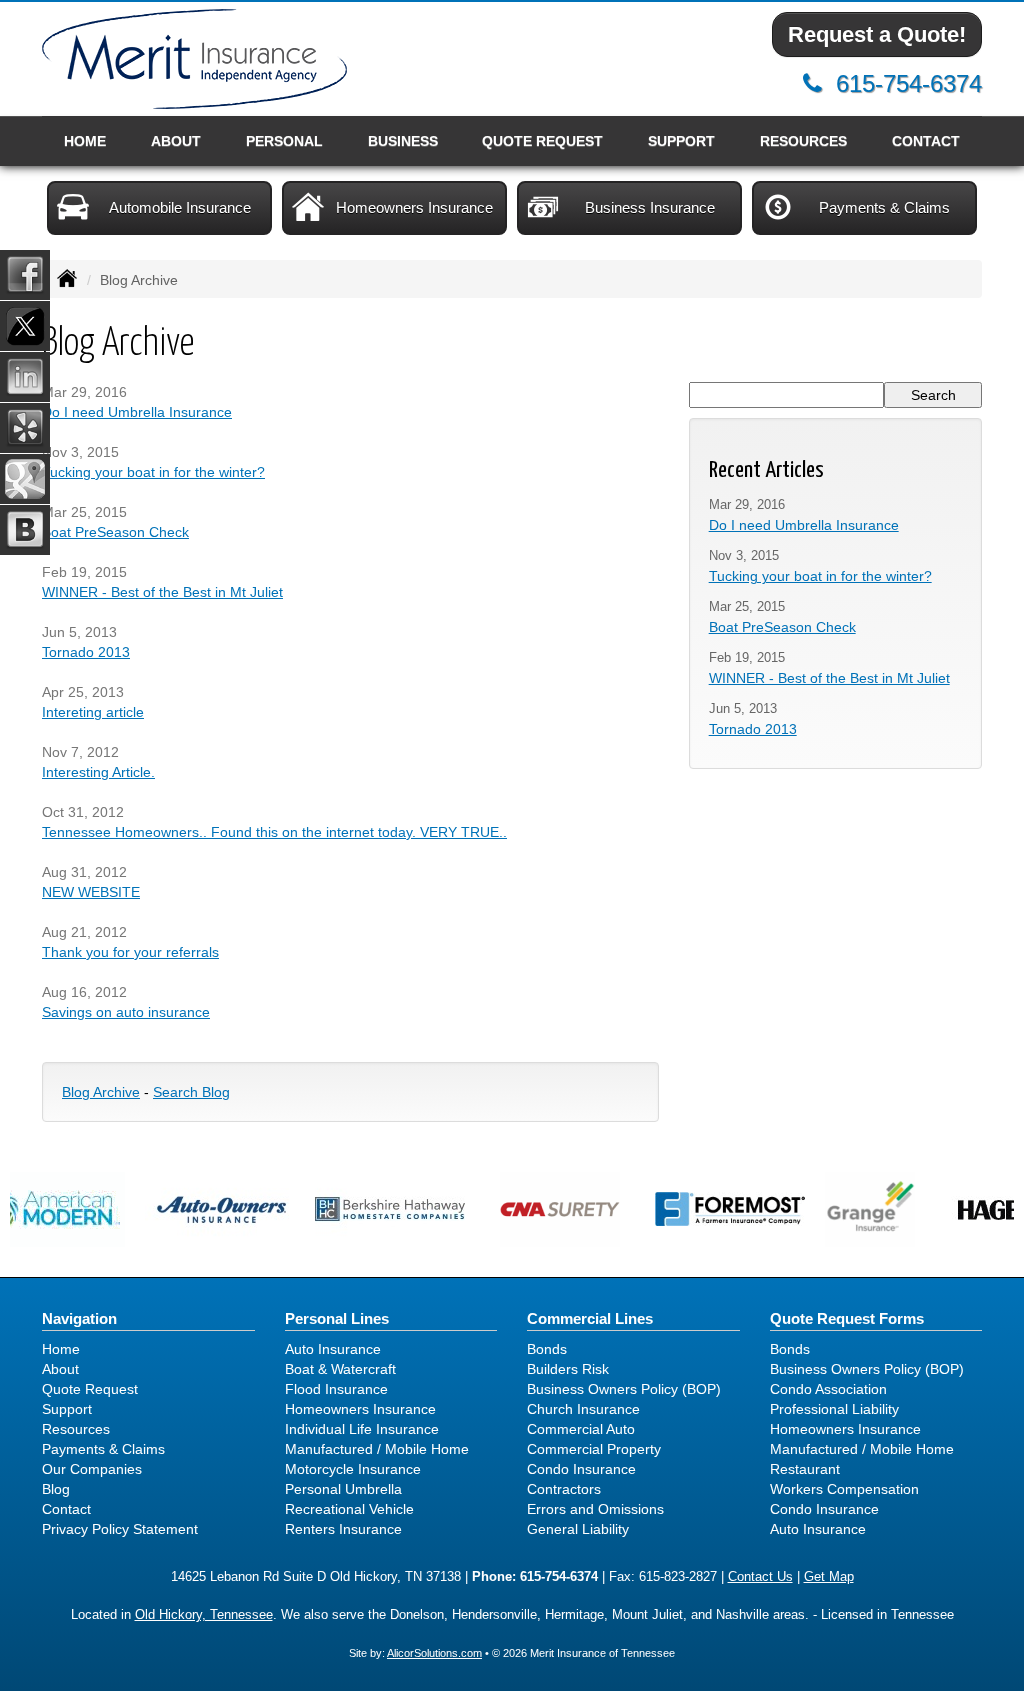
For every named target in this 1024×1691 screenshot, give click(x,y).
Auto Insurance (333, 1349)
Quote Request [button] (542, 141)
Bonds (547, 1349)
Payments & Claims (884, 207)
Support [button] (681, 141)
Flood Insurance (336, 1389)
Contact (926, 141)
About (176, 141)
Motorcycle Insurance (353, 1469)
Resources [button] (803, 141)
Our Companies (92, 1469)
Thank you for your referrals (130, 952)
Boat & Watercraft (340, 1369)
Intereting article (93, 712)
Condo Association (828, 1389)
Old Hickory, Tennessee (204, 1615)
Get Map (829, 1577)
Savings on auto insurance (126, 1012)
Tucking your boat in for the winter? (153, 472)
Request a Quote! (877, 34)
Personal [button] (284, 141)
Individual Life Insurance (362, 1429)
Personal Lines (337, 1318)
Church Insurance (583, 1409)
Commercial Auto (581, 1429)
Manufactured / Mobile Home (377, 1449)
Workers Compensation (844, 1489)
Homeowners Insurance (414, 207)
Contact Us (760, 1577)
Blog (56, 1489)
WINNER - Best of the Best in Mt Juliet (162, 592)
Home (85, 141)
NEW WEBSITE (91, 892)
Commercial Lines (590, 1318)
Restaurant (805, 1469)
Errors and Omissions (595, 1509)
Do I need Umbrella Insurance (137, 412)
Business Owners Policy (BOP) (624, 1389)
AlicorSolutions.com (434, 1653)
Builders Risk (568, 1369)
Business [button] (403, 141)
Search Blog (191, 1092)
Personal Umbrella (343, 1489)
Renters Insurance (343, 1529)
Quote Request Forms (847, 1318)
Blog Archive (101, 1092)
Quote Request (90, 1389)
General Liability (578, 1529)
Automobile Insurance (180, 207)
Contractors (564, 1489)
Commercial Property (594, 1449)
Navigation (79, 1318)
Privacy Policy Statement (120, 1529)
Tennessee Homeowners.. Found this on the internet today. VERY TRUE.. (274, 832)
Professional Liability (834, 1409)
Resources (76, 1429)
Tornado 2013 (86, 652)
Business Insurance (650, 207)
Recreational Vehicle (349, 1509)
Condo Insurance (581, 1469)
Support (67, 1409)
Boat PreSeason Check (115, 532)
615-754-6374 (909, 83)
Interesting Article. (98, 772)
